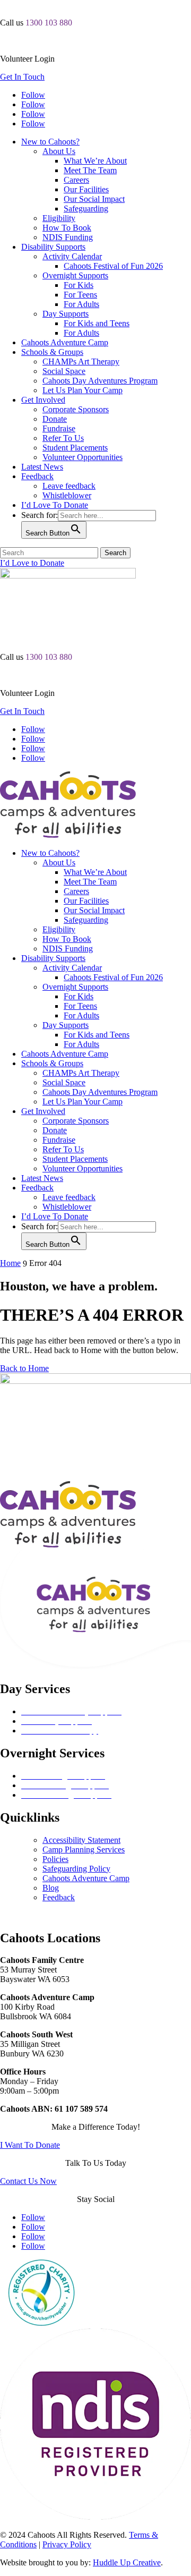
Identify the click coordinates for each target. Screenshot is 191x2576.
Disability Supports (53, 247)
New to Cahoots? (50, 142)
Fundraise (59, 428)
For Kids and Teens (97, 323)
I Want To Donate (30, 2145)
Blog (51, 1888)
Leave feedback (69, 486)
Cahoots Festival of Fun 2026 (113, 266)
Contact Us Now (28, 2181)
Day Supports (66, 314)
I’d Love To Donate (55, 505)
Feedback (37, 476)
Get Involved (43, 400)
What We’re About (95, 161)
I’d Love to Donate (32, 563)
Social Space (64, 371)
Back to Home (24, 1368)
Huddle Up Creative (127, 2562)
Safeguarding (86, 209)
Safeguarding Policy (76, 1869)
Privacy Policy (67, 2544)
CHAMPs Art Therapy (81, 362)
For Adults (81, 304)
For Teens (80, 295)
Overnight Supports (75, 275)
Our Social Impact (94, 199)
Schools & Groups (52, 352)
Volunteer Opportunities (83, 457)
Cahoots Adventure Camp (65, 342)
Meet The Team (90, 170)
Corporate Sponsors (76, 409)
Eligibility (59, 218)
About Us (59, 151)
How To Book (67, 228)
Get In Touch (22, 77)
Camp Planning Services (84, 1850)
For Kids (79, 285)
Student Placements (75, 448)
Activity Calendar (72, 256)
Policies (55, 1859)
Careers (76, 180)
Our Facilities (86, 189)
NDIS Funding (68, 237)
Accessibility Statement (81, 1840)
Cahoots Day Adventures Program (100, 381)
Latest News (42, 467)
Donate (55, 419)
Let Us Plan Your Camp (83, 390)
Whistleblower (67, 495)
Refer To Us (63, 438)
